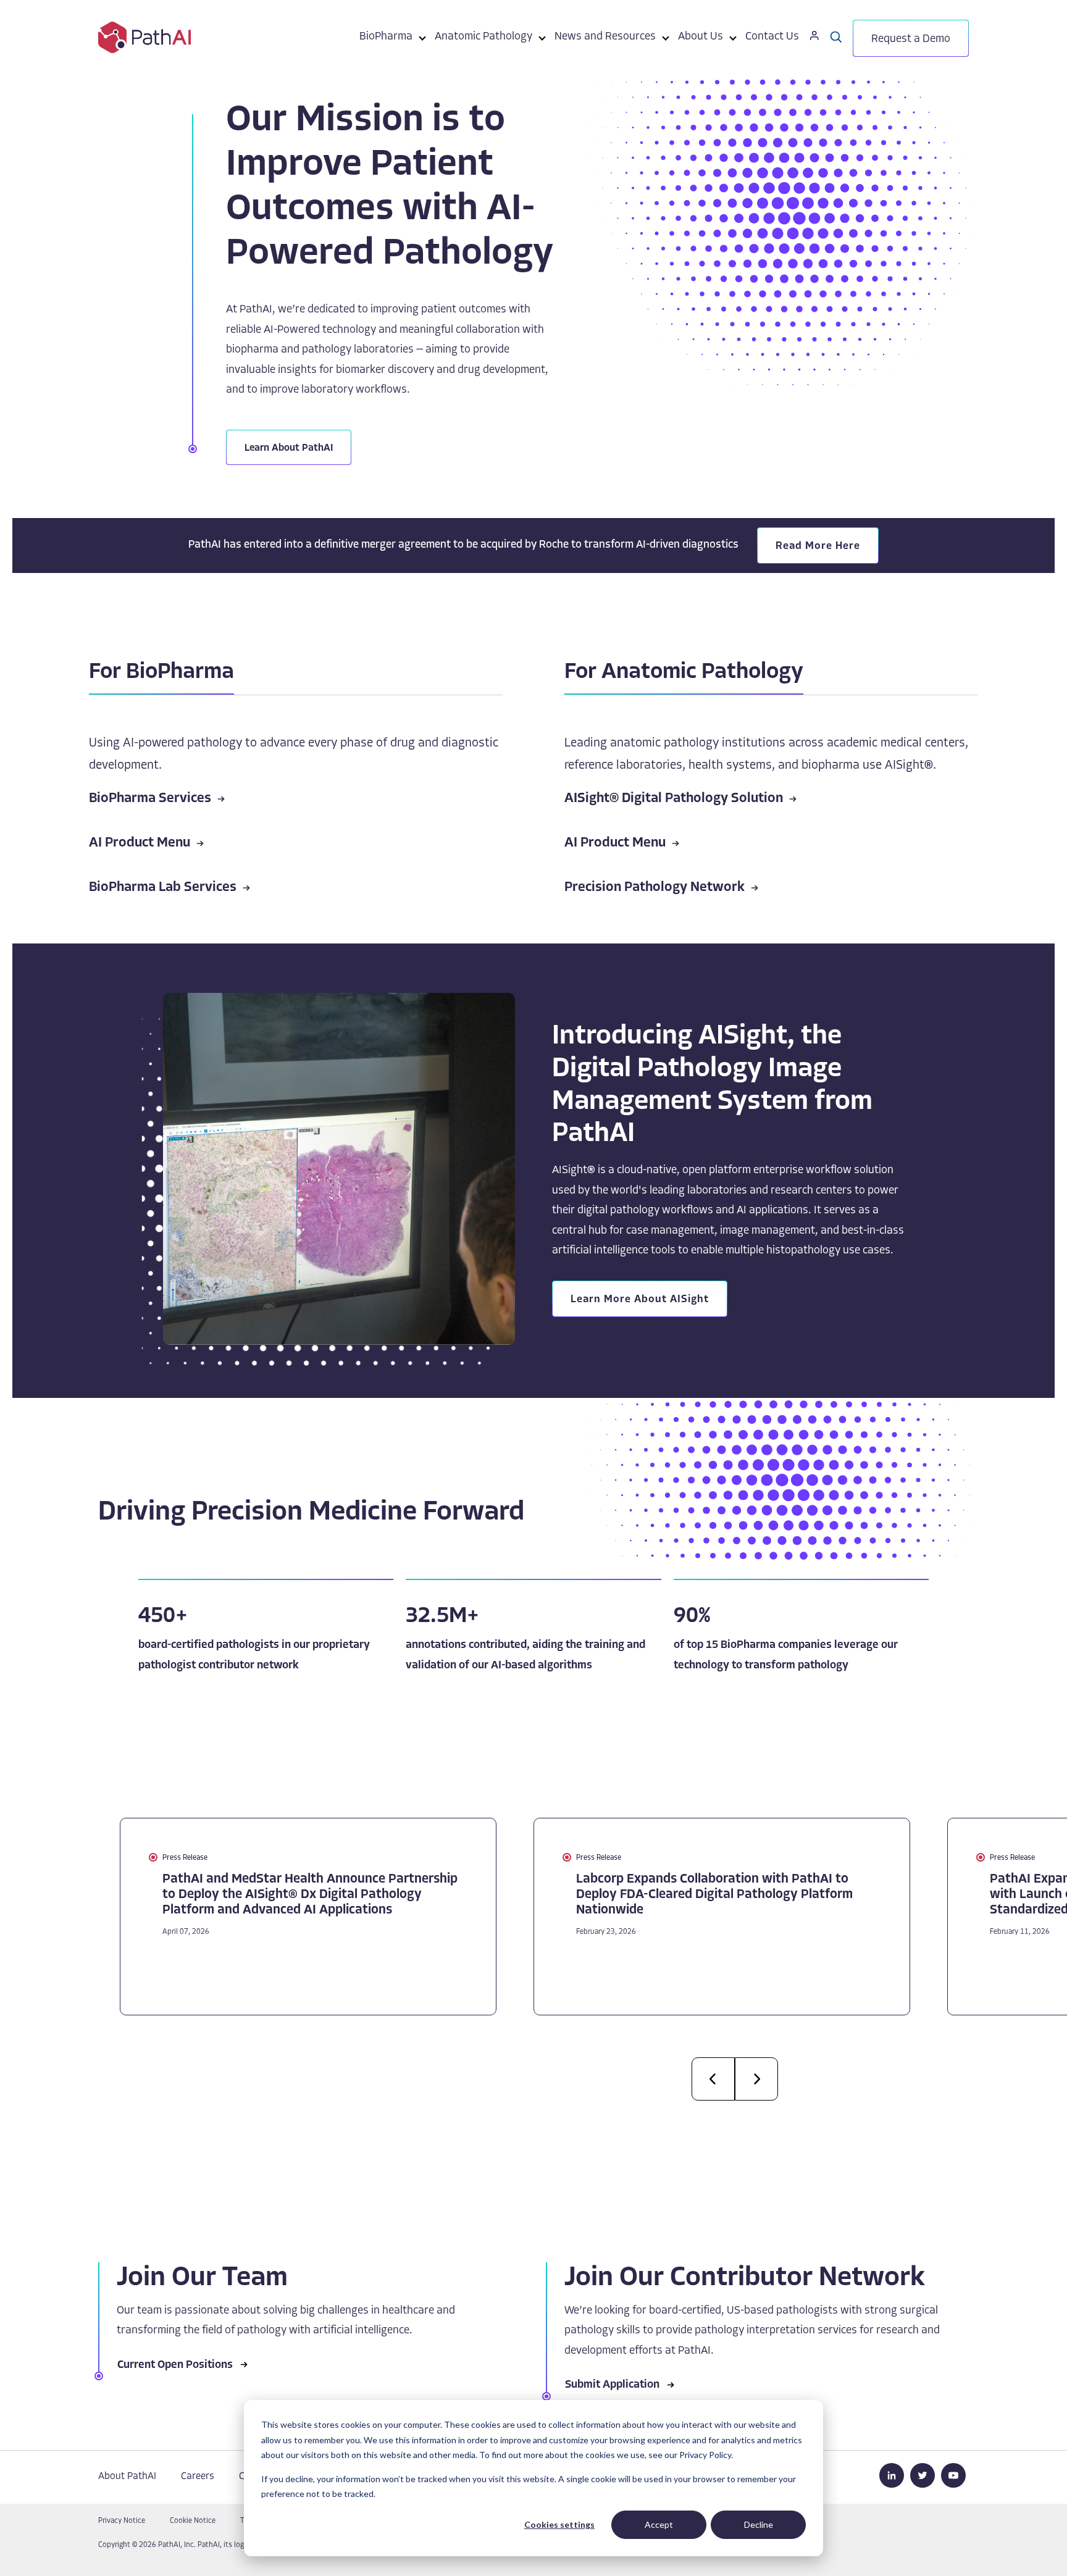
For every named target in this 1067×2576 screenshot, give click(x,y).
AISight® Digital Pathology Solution (674, 799)
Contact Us (772, 37)
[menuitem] (386, 39)
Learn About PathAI (289, 448)
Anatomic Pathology (483, 37)
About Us (701, 37)
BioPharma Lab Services (163, 888)
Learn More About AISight (640, 1299)
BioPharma (386, 37)
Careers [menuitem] (198, 2477)
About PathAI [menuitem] (127, 2477)
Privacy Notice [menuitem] (122, 2521)
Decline (759, 2524)
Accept (659, 2524)
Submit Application (612, 2385)
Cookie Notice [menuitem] (193, 2521)
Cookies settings (559, 2524)
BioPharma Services (150, 799)
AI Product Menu (140, 843)
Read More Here (818, 546)
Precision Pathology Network (655, 888)
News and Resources (605, 37)
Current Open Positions (175, 2365)
